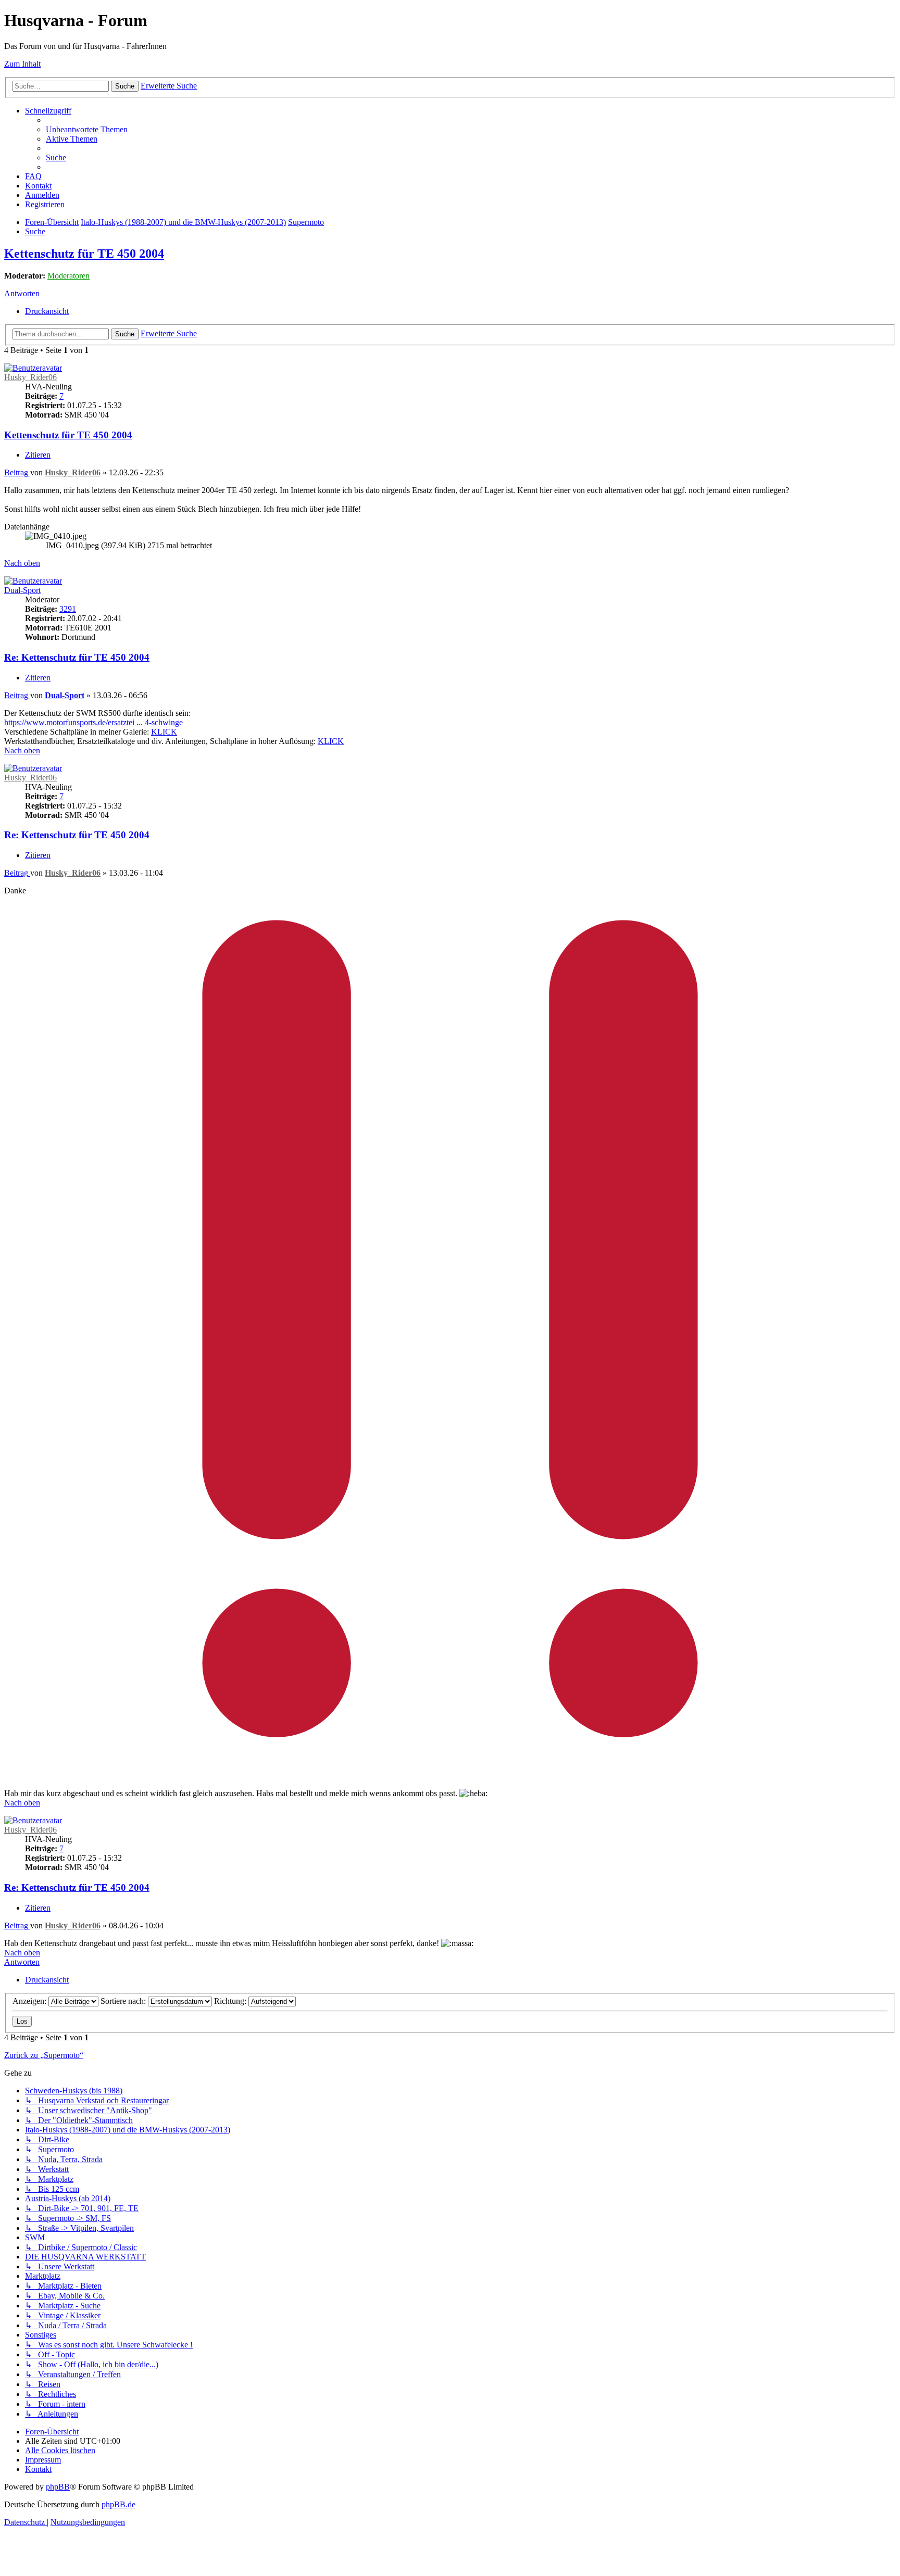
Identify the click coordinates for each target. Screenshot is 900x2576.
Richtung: (231, 2001)
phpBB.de (118, 2504)
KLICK (164, 732)
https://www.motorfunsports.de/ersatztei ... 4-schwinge (93, 722)
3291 (68, 609)
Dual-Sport (22, 590)
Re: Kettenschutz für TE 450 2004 (77, 657)
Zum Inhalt (22, 64)
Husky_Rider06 (30, 377)
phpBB (58, 2487)
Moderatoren (68, 276)
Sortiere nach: (124, 2001)
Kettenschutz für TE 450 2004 (84, 254)
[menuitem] (87, 129)
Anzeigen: (30, 2001)
